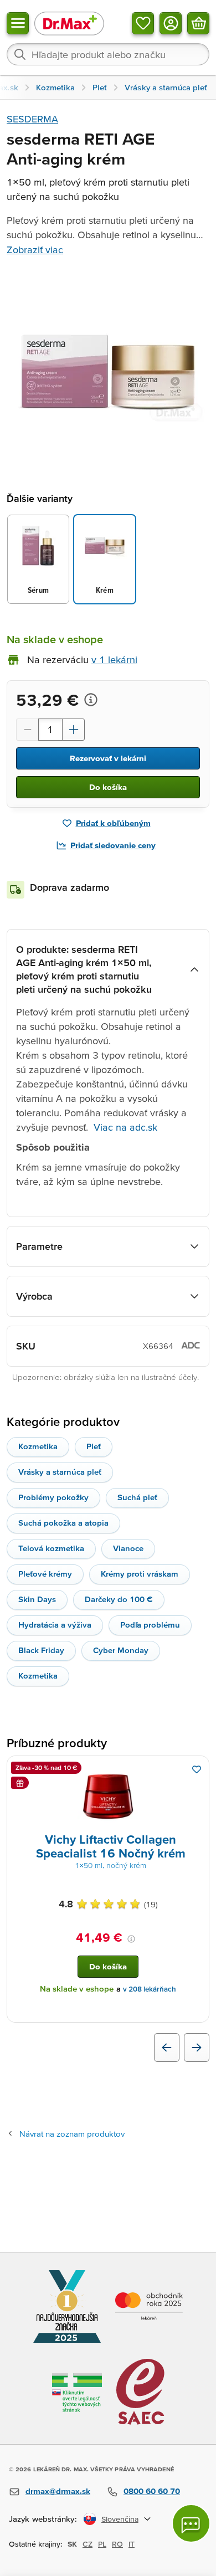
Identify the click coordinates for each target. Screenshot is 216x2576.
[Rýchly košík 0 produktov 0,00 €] (198, 23)
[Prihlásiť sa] (171, 23)
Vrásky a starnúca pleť (60, 1472)
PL (102, 2544)
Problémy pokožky (53, 1497)
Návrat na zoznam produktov (72, 2134)
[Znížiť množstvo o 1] (27, 730)
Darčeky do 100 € (119, 1599)
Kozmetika (38, 1446)
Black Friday (41, 1650)
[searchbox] (108, 54)
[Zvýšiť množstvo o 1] (74, 730)
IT (132, 2544)
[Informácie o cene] (91, 700)
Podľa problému (150, 1625)
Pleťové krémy (45, 1574)
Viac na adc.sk (125, 1127)
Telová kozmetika (51, 1548)
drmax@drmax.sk (58, 2491)
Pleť (94, 1446)
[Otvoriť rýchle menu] (18, 23)
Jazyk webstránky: (43, 2519)
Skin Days (37, 1599)
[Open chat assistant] (191, 2523)
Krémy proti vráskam (140, 1574)
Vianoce (128, 1548)
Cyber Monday (121, 1650)
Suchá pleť (137, 1497)
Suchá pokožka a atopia (63, 1523)
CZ (88, 2544)
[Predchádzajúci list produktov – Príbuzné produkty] (167, 2048)
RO (117, 2544)
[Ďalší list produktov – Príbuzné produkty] (197, 2048)
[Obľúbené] (143, 23)
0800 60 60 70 (152, 2491)
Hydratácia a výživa (55, 1625)
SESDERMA (32, 119)
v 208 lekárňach (150, 1989)
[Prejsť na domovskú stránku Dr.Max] (69, 23)
